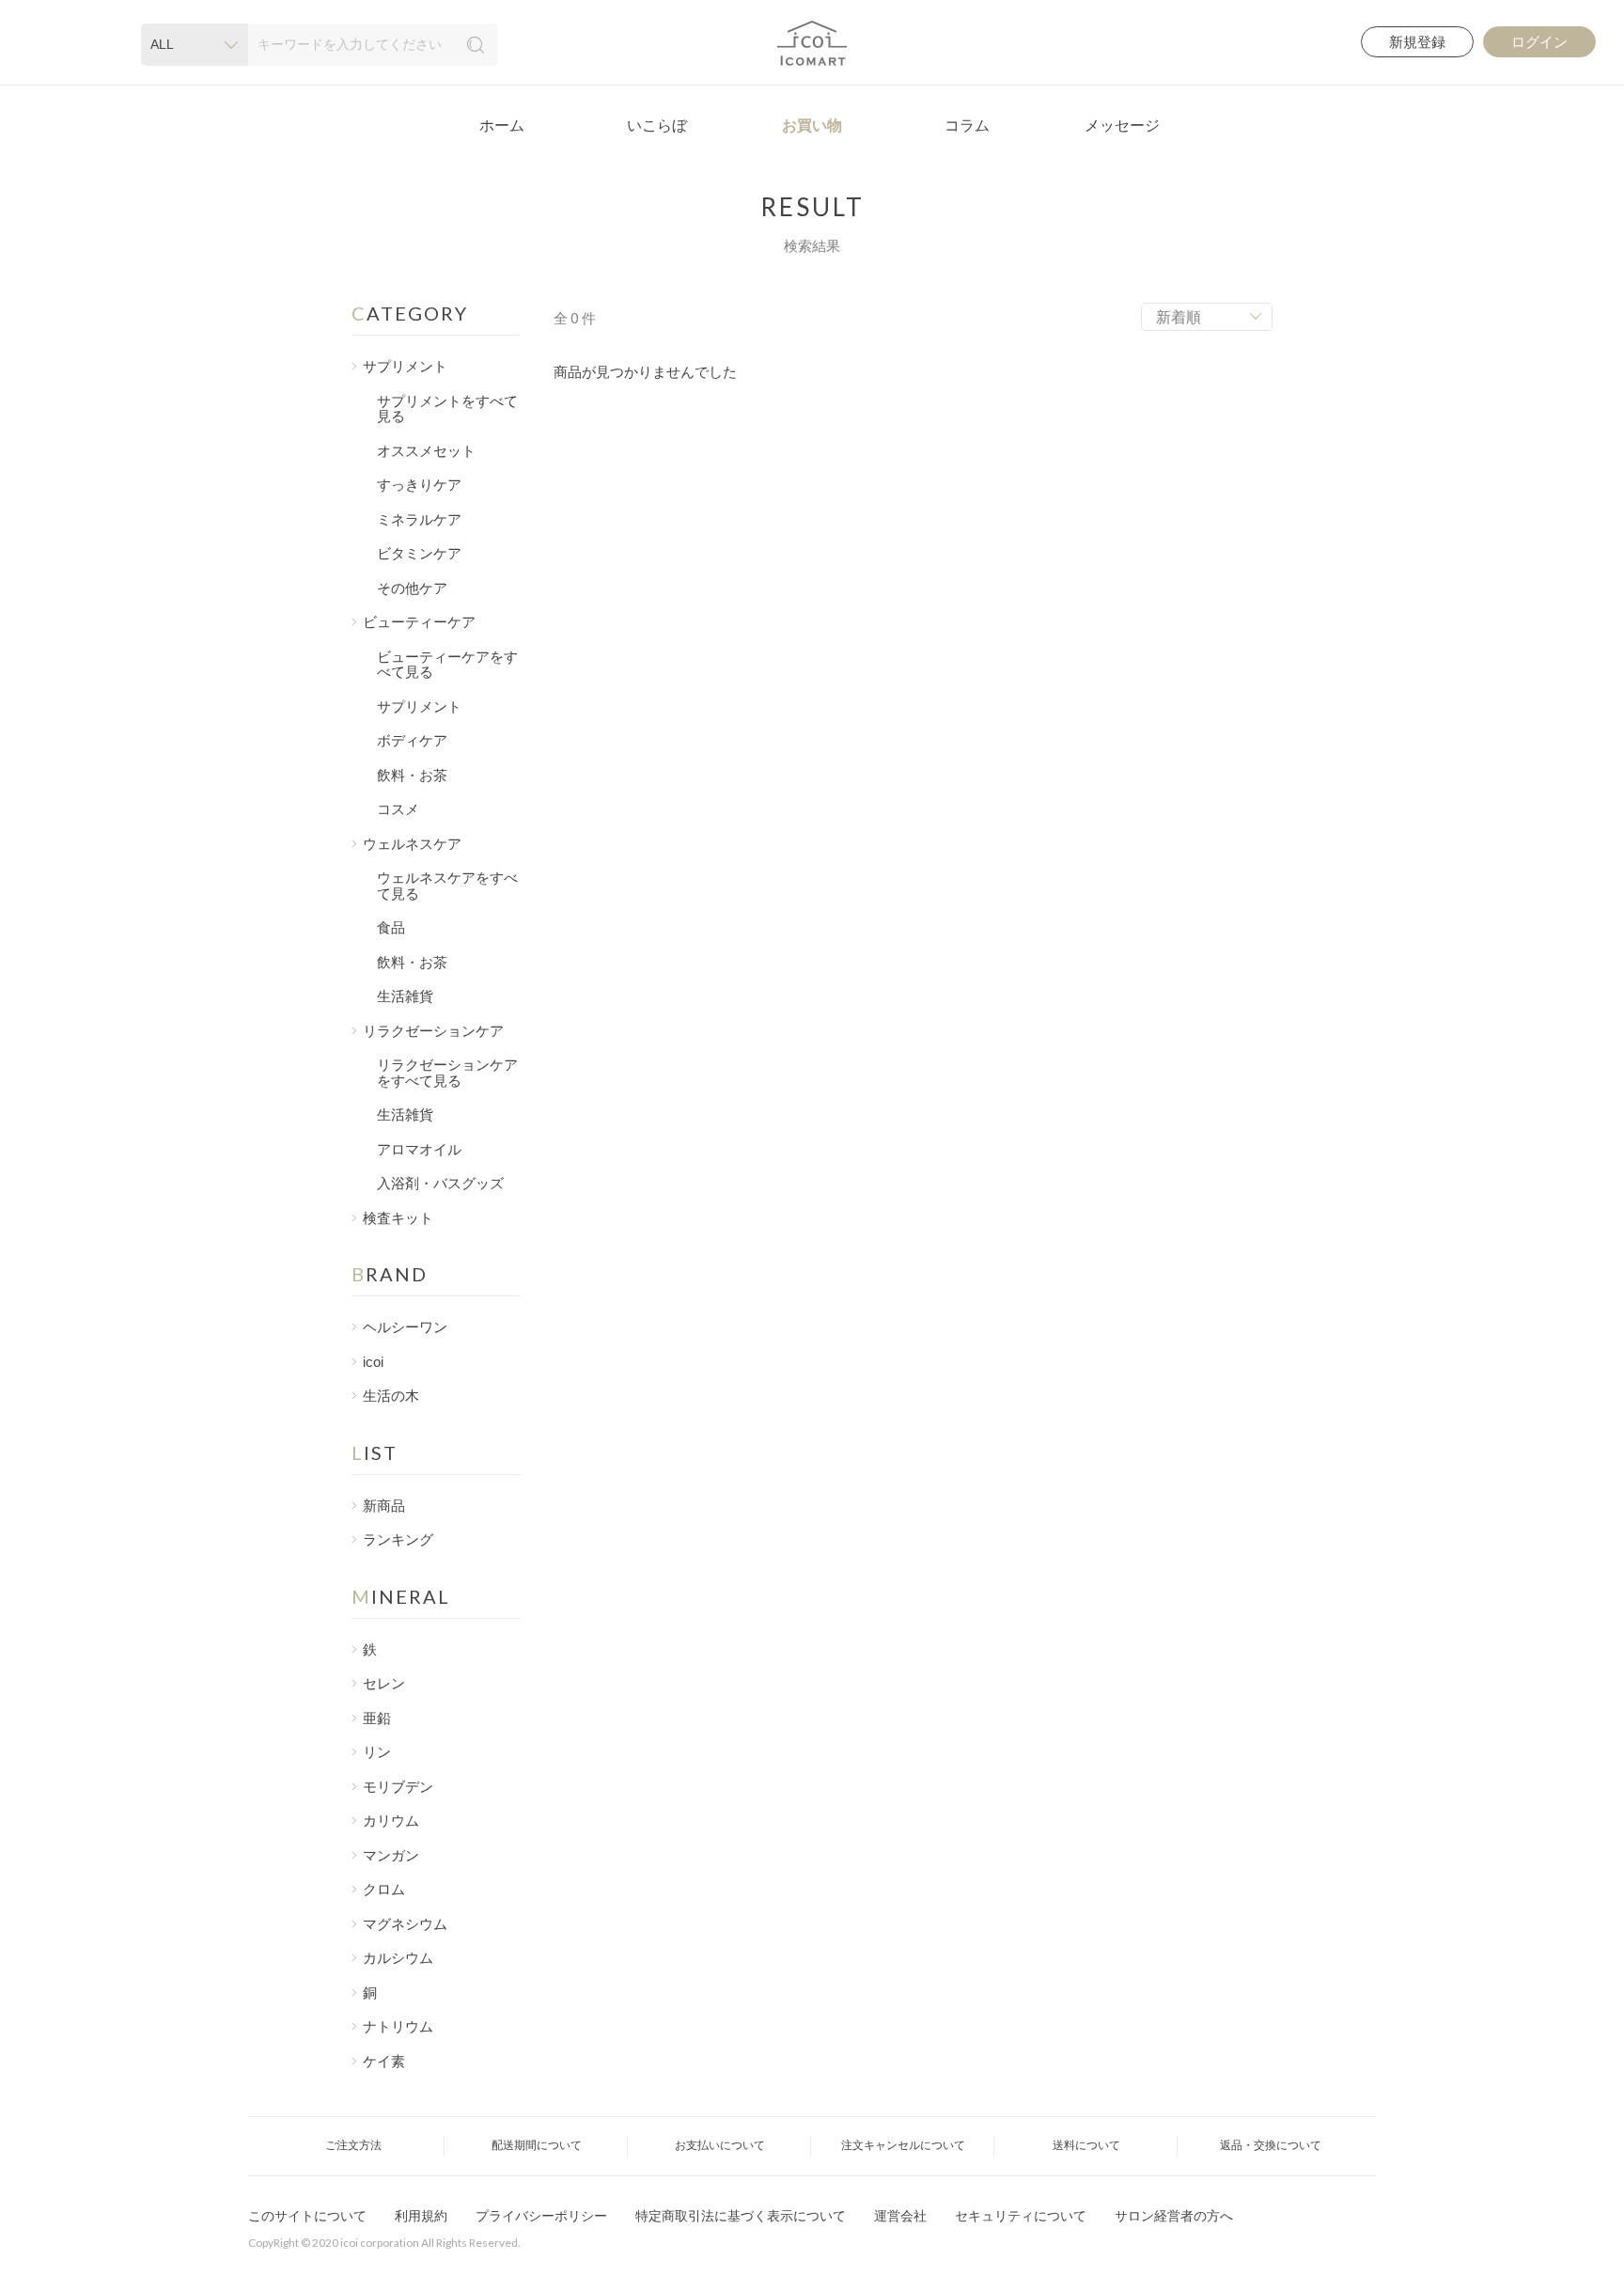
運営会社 (900, 2216)
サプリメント (419, 707)
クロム (384, 1890)
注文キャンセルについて (903, 2145)
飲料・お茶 (412, 776)
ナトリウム (398, 2027)
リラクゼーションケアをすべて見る (447, 1073)
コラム (967, 126)
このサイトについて (307, 2216)
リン (377, 1752)
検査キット (398, 1218)
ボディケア (412, 741)
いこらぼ (657, 126)
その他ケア (412, 588)
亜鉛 (377, 1718)
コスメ (398, 809)
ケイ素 (384, 2062)
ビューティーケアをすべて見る (447, 665)
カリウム (391, 1821)
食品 (391, 928)
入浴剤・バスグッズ (440, 1184)
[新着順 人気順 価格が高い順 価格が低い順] (1207, 317)
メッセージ (1122, 126)
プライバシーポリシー (541, 2216)
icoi (373, 1362)
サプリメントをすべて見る (447, 409)
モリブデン (398, 1787)
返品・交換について (1271, 2145)
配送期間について (537, 2145)
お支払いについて (720, 2145)
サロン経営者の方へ (1174, 2216)
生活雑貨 (405, 996)
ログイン (1539, 42)
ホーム (502, 126)
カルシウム (398, 1958)
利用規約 (421, 2216)
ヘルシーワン (405, 1327)
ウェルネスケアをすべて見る (447, 886)
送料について (1086, 2145)
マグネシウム (405, 1924)
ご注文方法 (353, 2145)
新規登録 (1417, 42)
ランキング (398, 1540)
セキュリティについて (1021, 2216)
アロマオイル (419, 1150)
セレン (384, 1684)
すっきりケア (419, 485)
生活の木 (391, 1396)
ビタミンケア (419, 554)
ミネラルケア (419, 520)
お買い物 (812, 126)
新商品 (384, 1506)
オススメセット (426, 451)
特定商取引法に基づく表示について (741, 2216)
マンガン (391, 1856)
